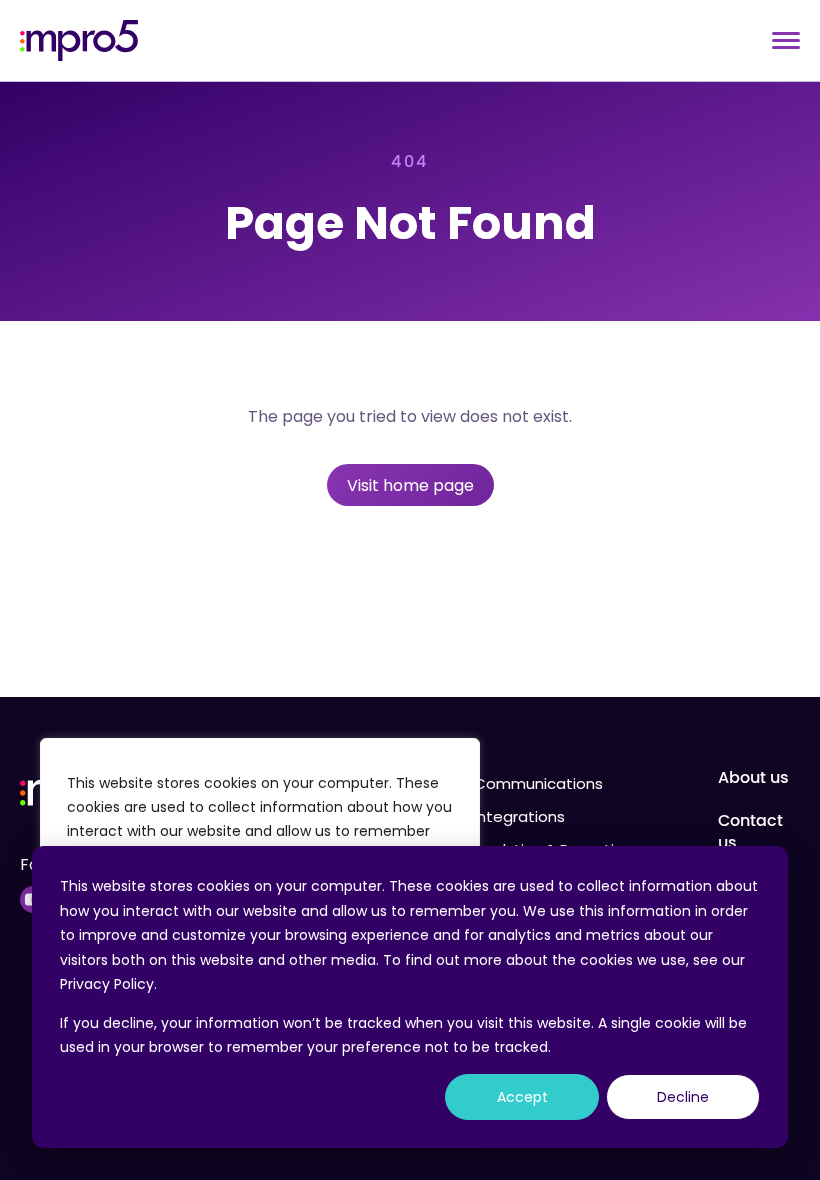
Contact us (750, 832)
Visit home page (410, 485)
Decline (683, 1097)
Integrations (519, 816)
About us (753, 778)
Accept (522, 1097)
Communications (538, 783)
